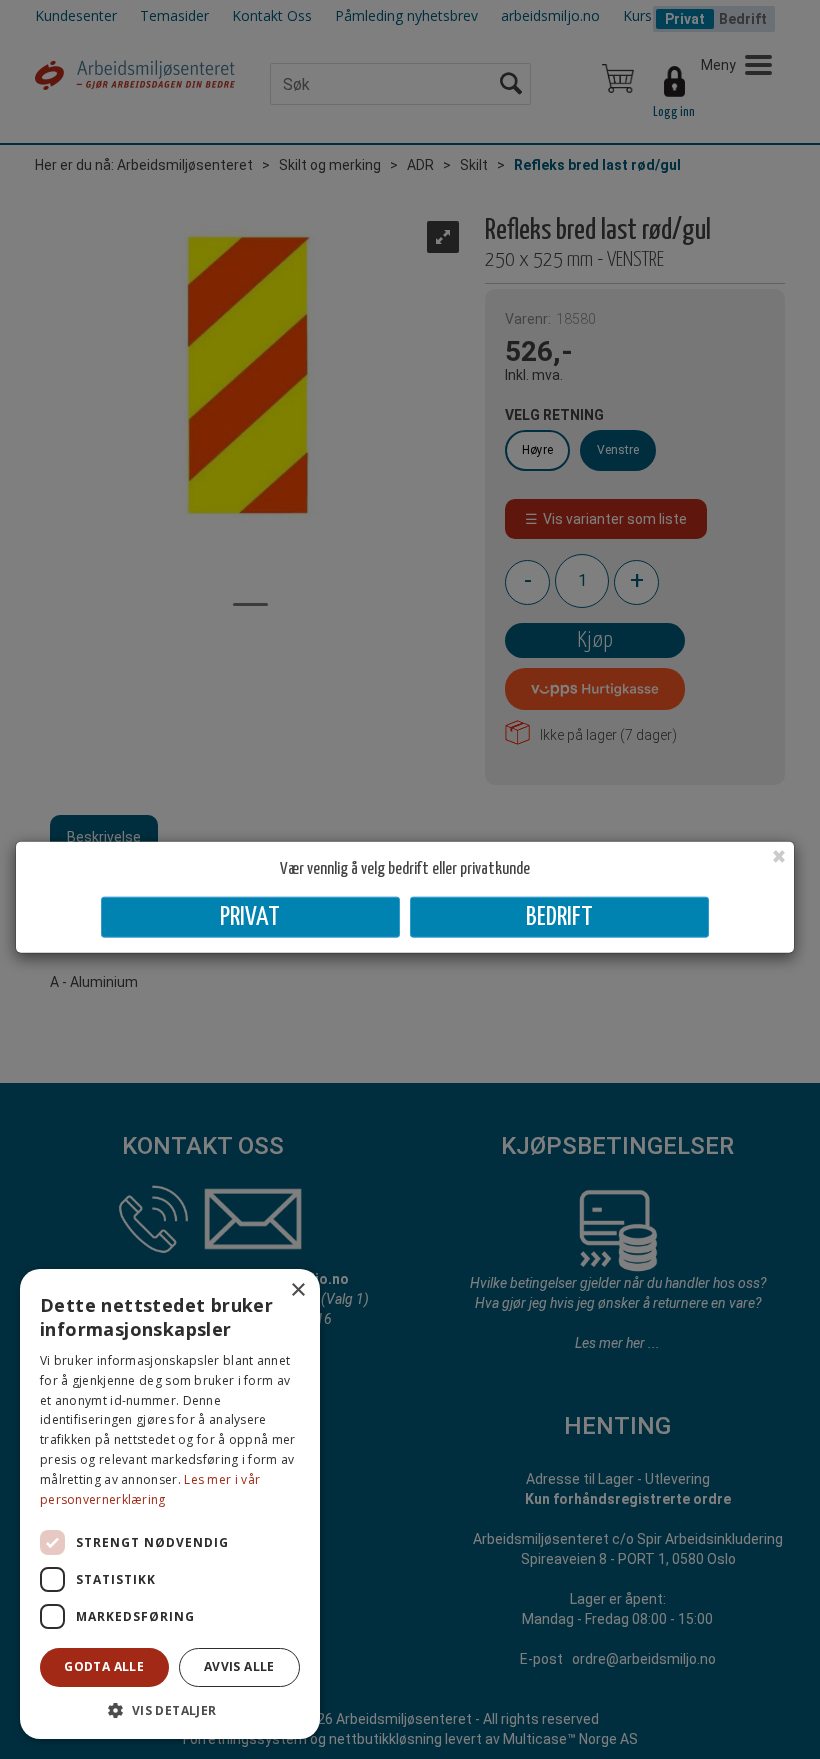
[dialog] (170, 1504)
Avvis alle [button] (239, 1666)
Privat (250, 917)
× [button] (297, 1290)
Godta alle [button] (104, 1666)
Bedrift (559, 917)
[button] (170, 1709)
